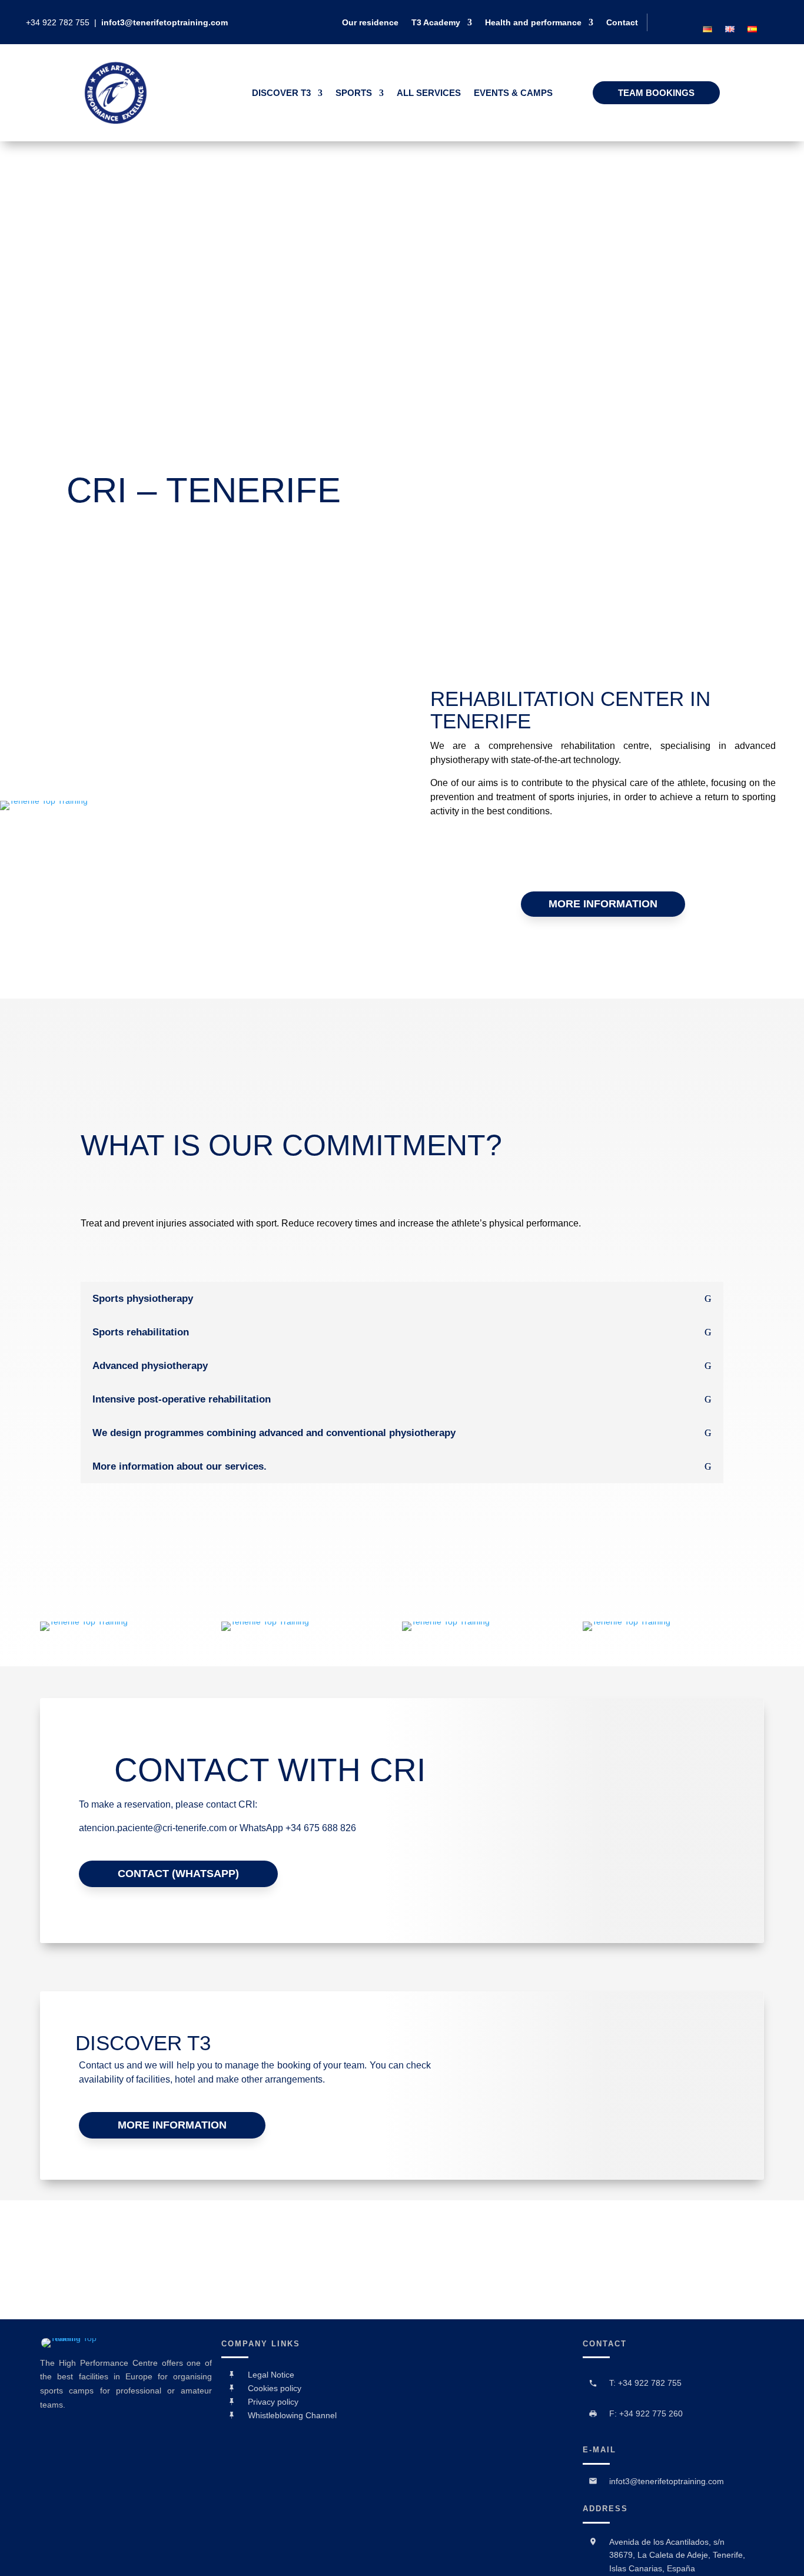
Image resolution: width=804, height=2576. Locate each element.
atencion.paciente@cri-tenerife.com (153, 1828)
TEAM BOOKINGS (656, 93)
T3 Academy (436, 23)
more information (603, 904)
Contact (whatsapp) (178, 1874)
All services (429, 93)
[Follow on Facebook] (721, 14)
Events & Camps (513, 93)
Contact (622, 23)
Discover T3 (281, 93)
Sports (354, 93)
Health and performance (533, 23)
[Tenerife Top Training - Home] (116, 121)
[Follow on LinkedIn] (741, 14)
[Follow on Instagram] (761, 14)
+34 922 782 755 (59, 22)
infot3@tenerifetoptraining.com (165, 22)
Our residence (370, 23)
